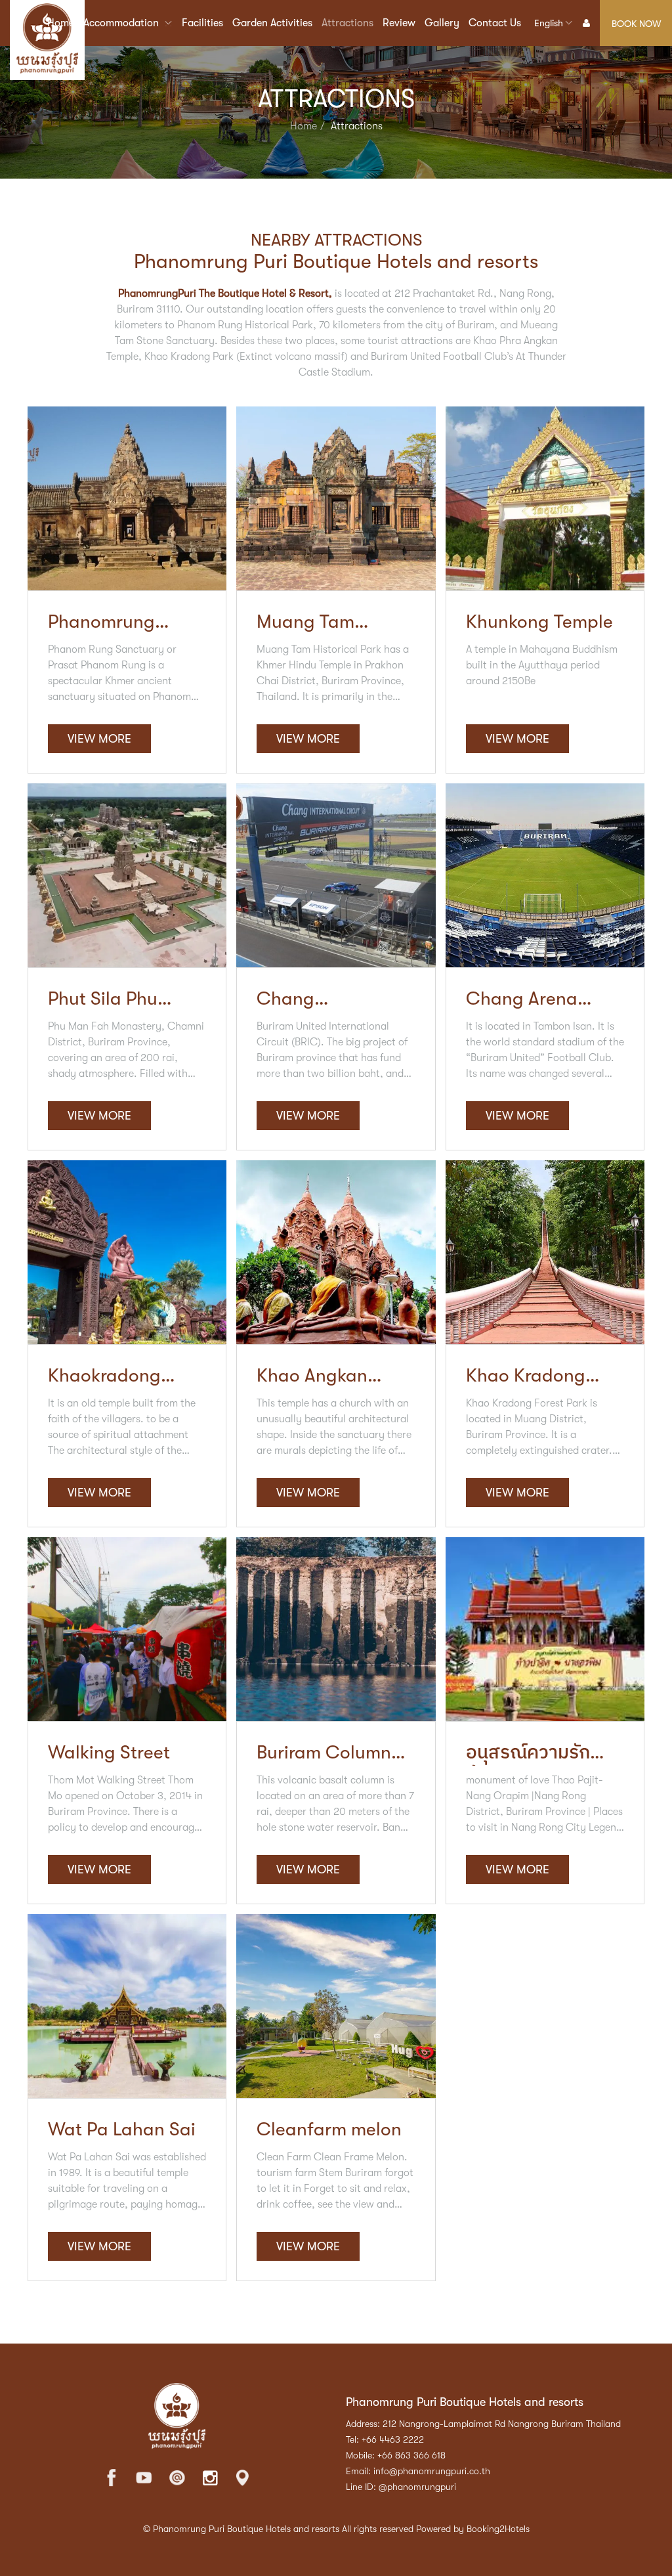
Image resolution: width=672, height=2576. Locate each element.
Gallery (442, 23)
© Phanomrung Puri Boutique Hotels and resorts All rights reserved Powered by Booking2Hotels (336, 2529)
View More (99, 739)
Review (399, 23)
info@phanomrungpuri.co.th (432, 2471)
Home (61, 23)
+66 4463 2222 (393, 2439)
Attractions (347, 23)
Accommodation (122, 23)
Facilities (202, 23)
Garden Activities (272, 23)
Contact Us (495, 23)
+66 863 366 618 (411, 2455)
